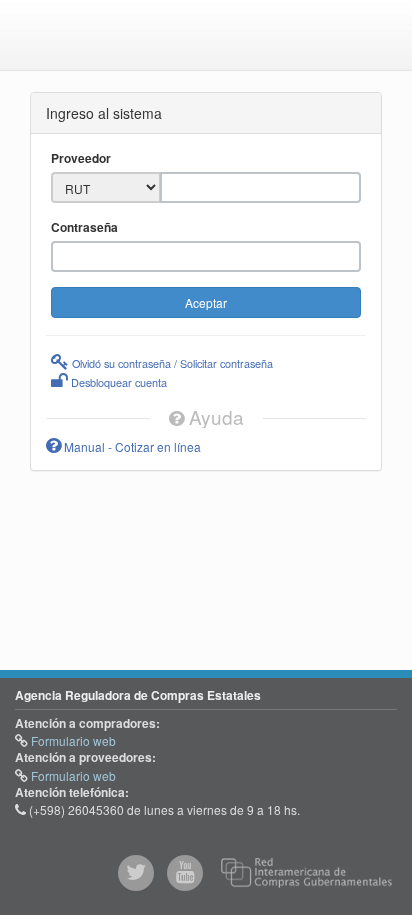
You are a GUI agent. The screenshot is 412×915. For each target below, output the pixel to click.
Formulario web (72, 740)
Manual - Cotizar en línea (131, 446)
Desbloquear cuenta (117, 382)
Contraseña (84, 227)
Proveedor (81, 158)
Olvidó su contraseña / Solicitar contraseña (171, 363)
